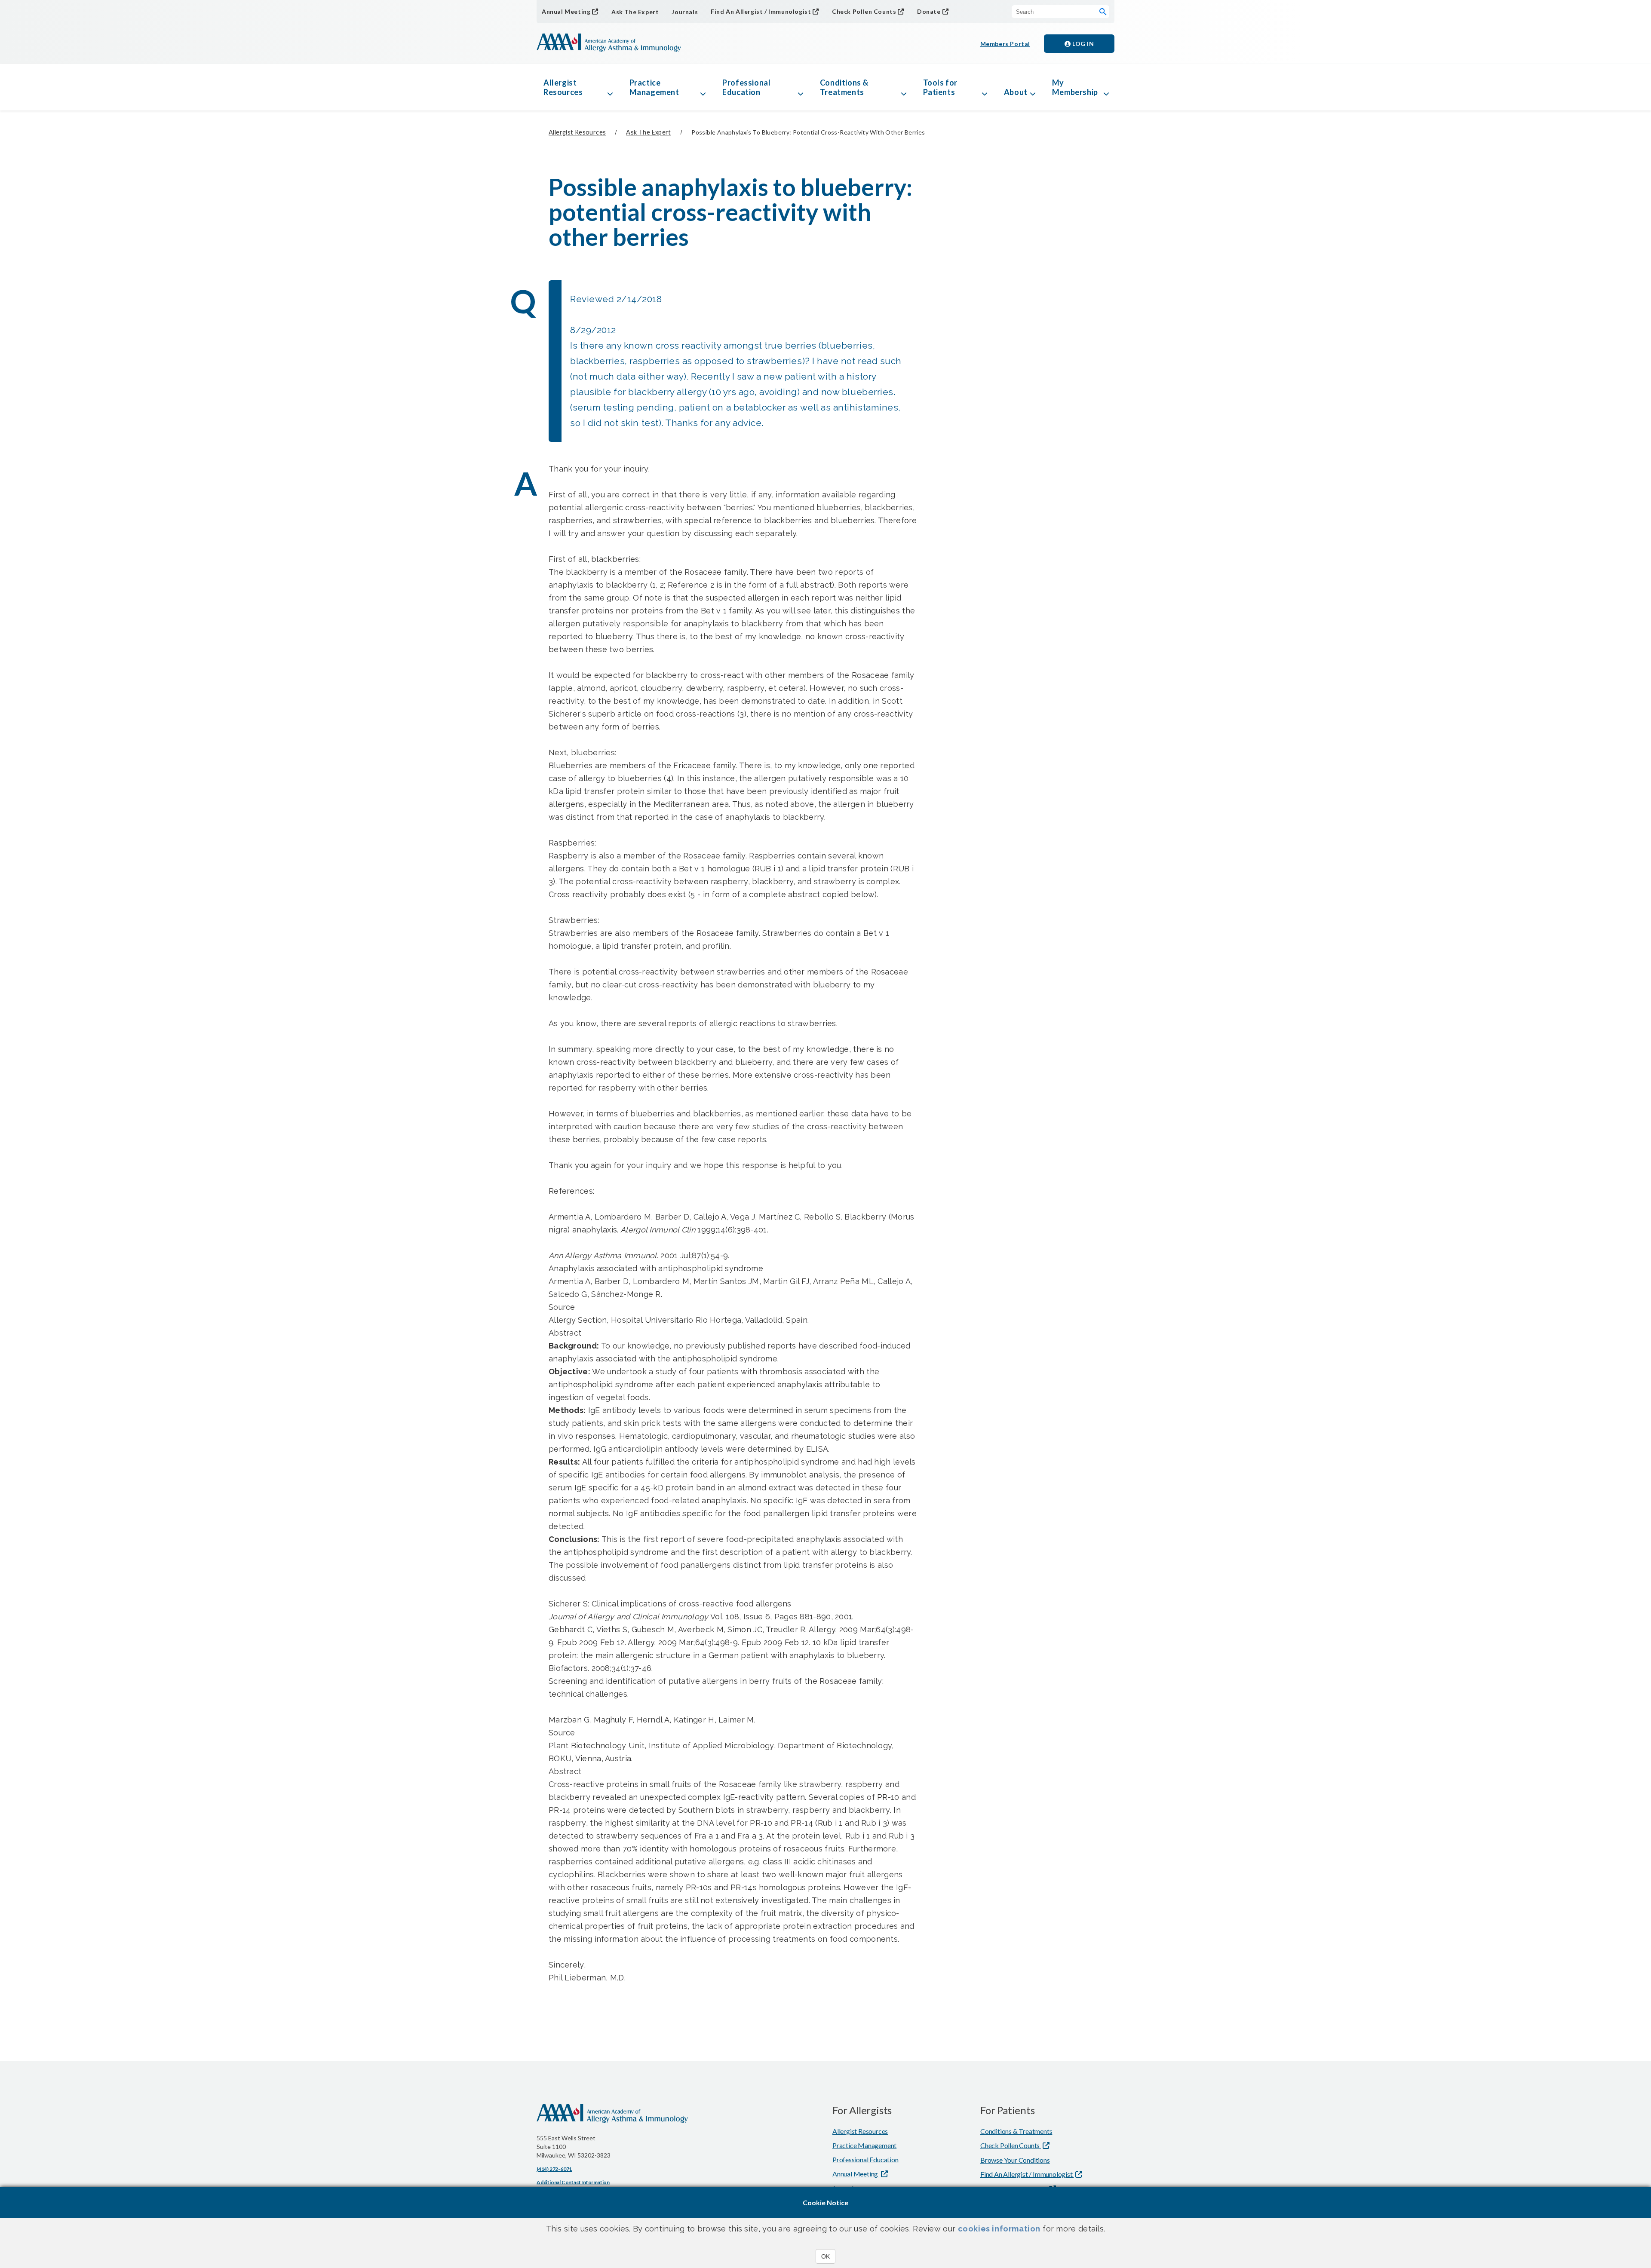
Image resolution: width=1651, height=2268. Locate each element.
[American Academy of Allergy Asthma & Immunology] (609, 43)
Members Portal (1005, 44)
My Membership (1075, 87)
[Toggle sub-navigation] (610, 87)
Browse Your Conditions (1015, 2160)
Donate (929, 11)
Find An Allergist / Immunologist (761, 11)
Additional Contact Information (573, 2182)
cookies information (999, 2229)
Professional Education (746, 87)
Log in (1083, 44)
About (1016, 92)
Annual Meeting (566, 11)
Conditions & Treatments (844, 87)
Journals (685, 12)
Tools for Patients (940, 87)
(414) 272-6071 (554, 2169)
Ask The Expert (635, 12)
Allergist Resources (563, 87)
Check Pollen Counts (864, 11)
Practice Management (654, 87)
